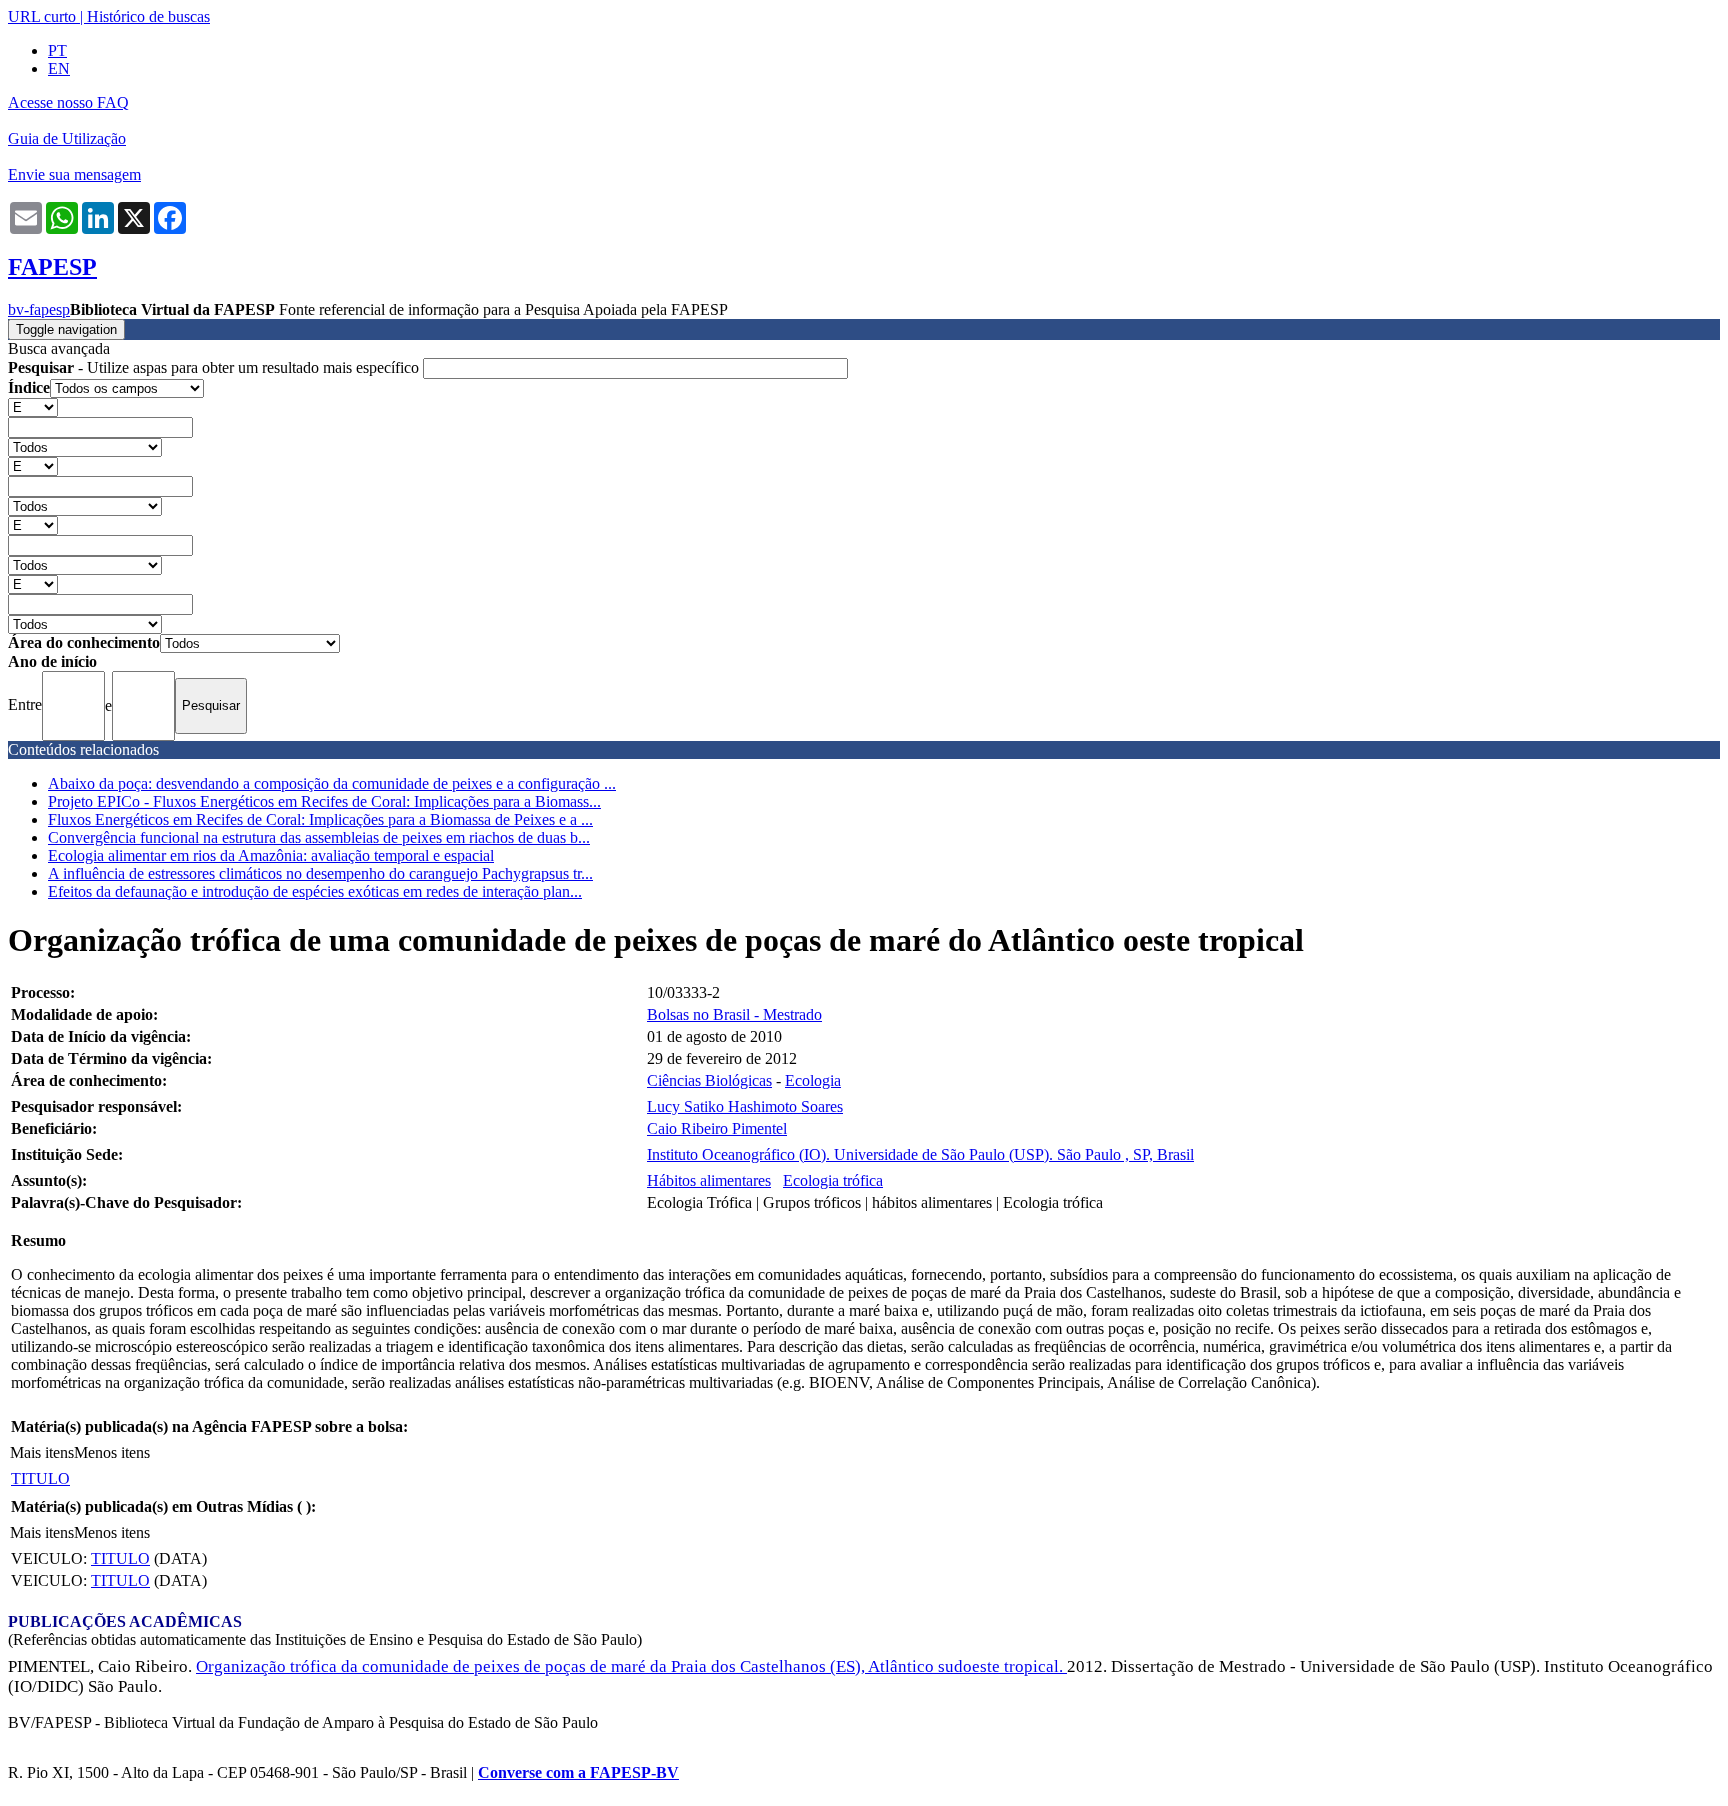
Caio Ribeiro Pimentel (717, 1128)
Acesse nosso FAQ (68, 102)
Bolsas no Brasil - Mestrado (734, 1014)
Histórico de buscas (148, 16)
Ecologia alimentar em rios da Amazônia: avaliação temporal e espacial (271, 855)
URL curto (42, 16)
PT (57, 50)
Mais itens (42, 1452)
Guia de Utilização (67, 138)
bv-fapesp (39, 309)
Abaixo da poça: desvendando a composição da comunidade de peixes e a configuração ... (332, 783)
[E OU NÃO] (33, 406)
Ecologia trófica (833, 1180)
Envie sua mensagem (74, 174)
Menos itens (112, 1452)
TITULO (40, 1478)
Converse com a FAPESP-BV (578, 1772)
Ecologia (813, 1080)
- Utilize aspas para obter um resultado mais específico (215, 367)
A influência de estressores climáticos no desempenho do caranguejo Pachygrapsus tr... (320, 873)
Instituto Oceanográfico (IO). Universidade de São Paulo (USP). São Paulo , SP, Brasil (920, 1154)
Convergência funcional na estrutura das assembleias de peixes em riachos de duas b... (319, 837)
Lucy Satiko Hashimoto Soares (745, 1106)
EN (59, 68)
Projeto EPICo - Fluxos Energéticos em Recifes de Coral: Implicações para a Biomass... (324, 801)
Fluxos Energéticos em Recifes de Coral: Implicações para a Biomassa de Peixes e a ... (320, 819)
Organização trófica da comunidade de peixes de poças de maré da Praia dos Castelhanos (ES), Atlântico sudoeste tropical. (631, 1666)
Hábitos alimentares (709, 1180)
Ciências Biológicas (709, 1080)
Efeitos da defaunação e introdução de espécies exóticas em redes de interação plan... (315, 891)
